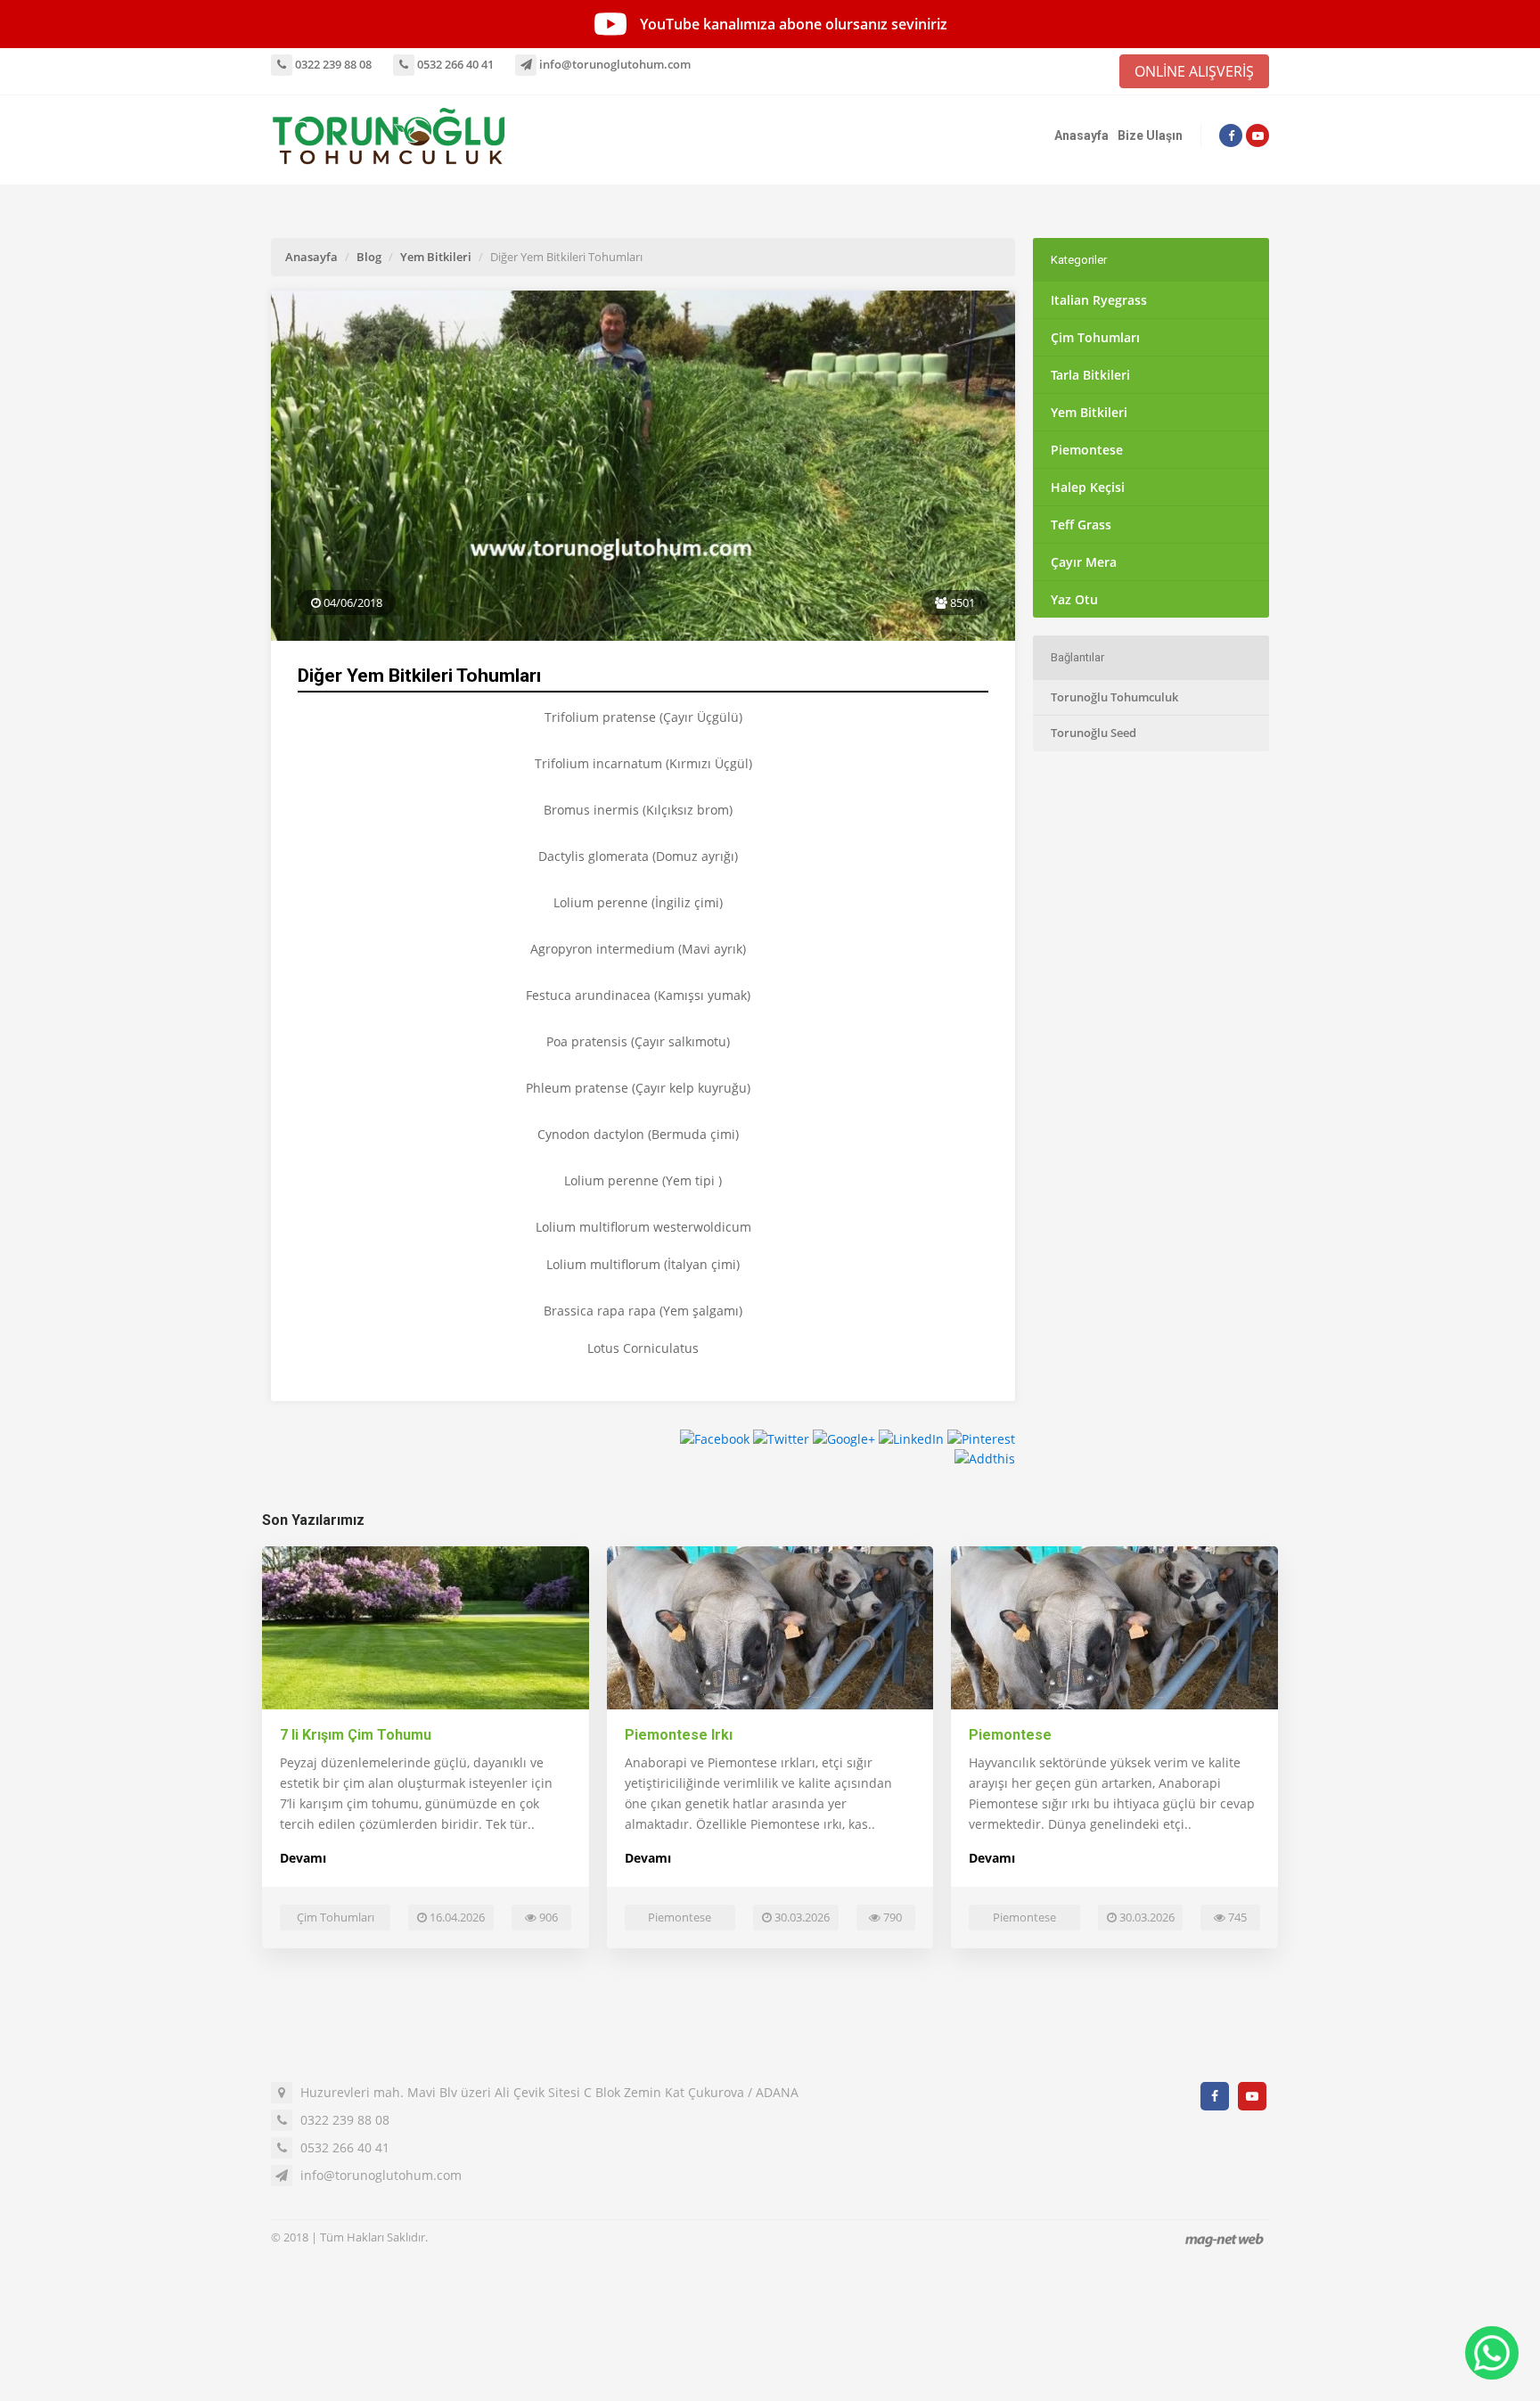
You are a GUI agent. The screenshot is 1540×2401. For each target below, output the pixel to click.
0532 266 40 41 (454, 64)
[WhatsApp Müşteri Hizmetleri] (1492, 2353)
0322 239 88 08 (332, 64)
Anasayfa (1081, 135)
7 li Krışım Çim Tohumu (356, 1735)
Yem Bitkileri (436, 257)
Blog (369, 257)
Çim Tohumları (1095, 337)
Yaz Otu (1074, 599)
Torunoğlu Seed (1094, 733)
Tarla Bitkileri (1090, 375)
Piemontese (1087, 450)
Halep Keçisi (1088, 487)
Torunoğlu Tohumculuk (1114, 697)
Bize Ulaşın (1150, 135)
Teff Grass (1081, 524)
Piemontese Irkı (679, 1735)
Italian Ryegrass (1099, 300)
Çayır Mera (1084, 562)
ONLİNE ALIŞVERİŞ (1194, 71)
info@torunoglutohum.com (614, 64)
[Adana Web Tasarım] (1225, 2239)
